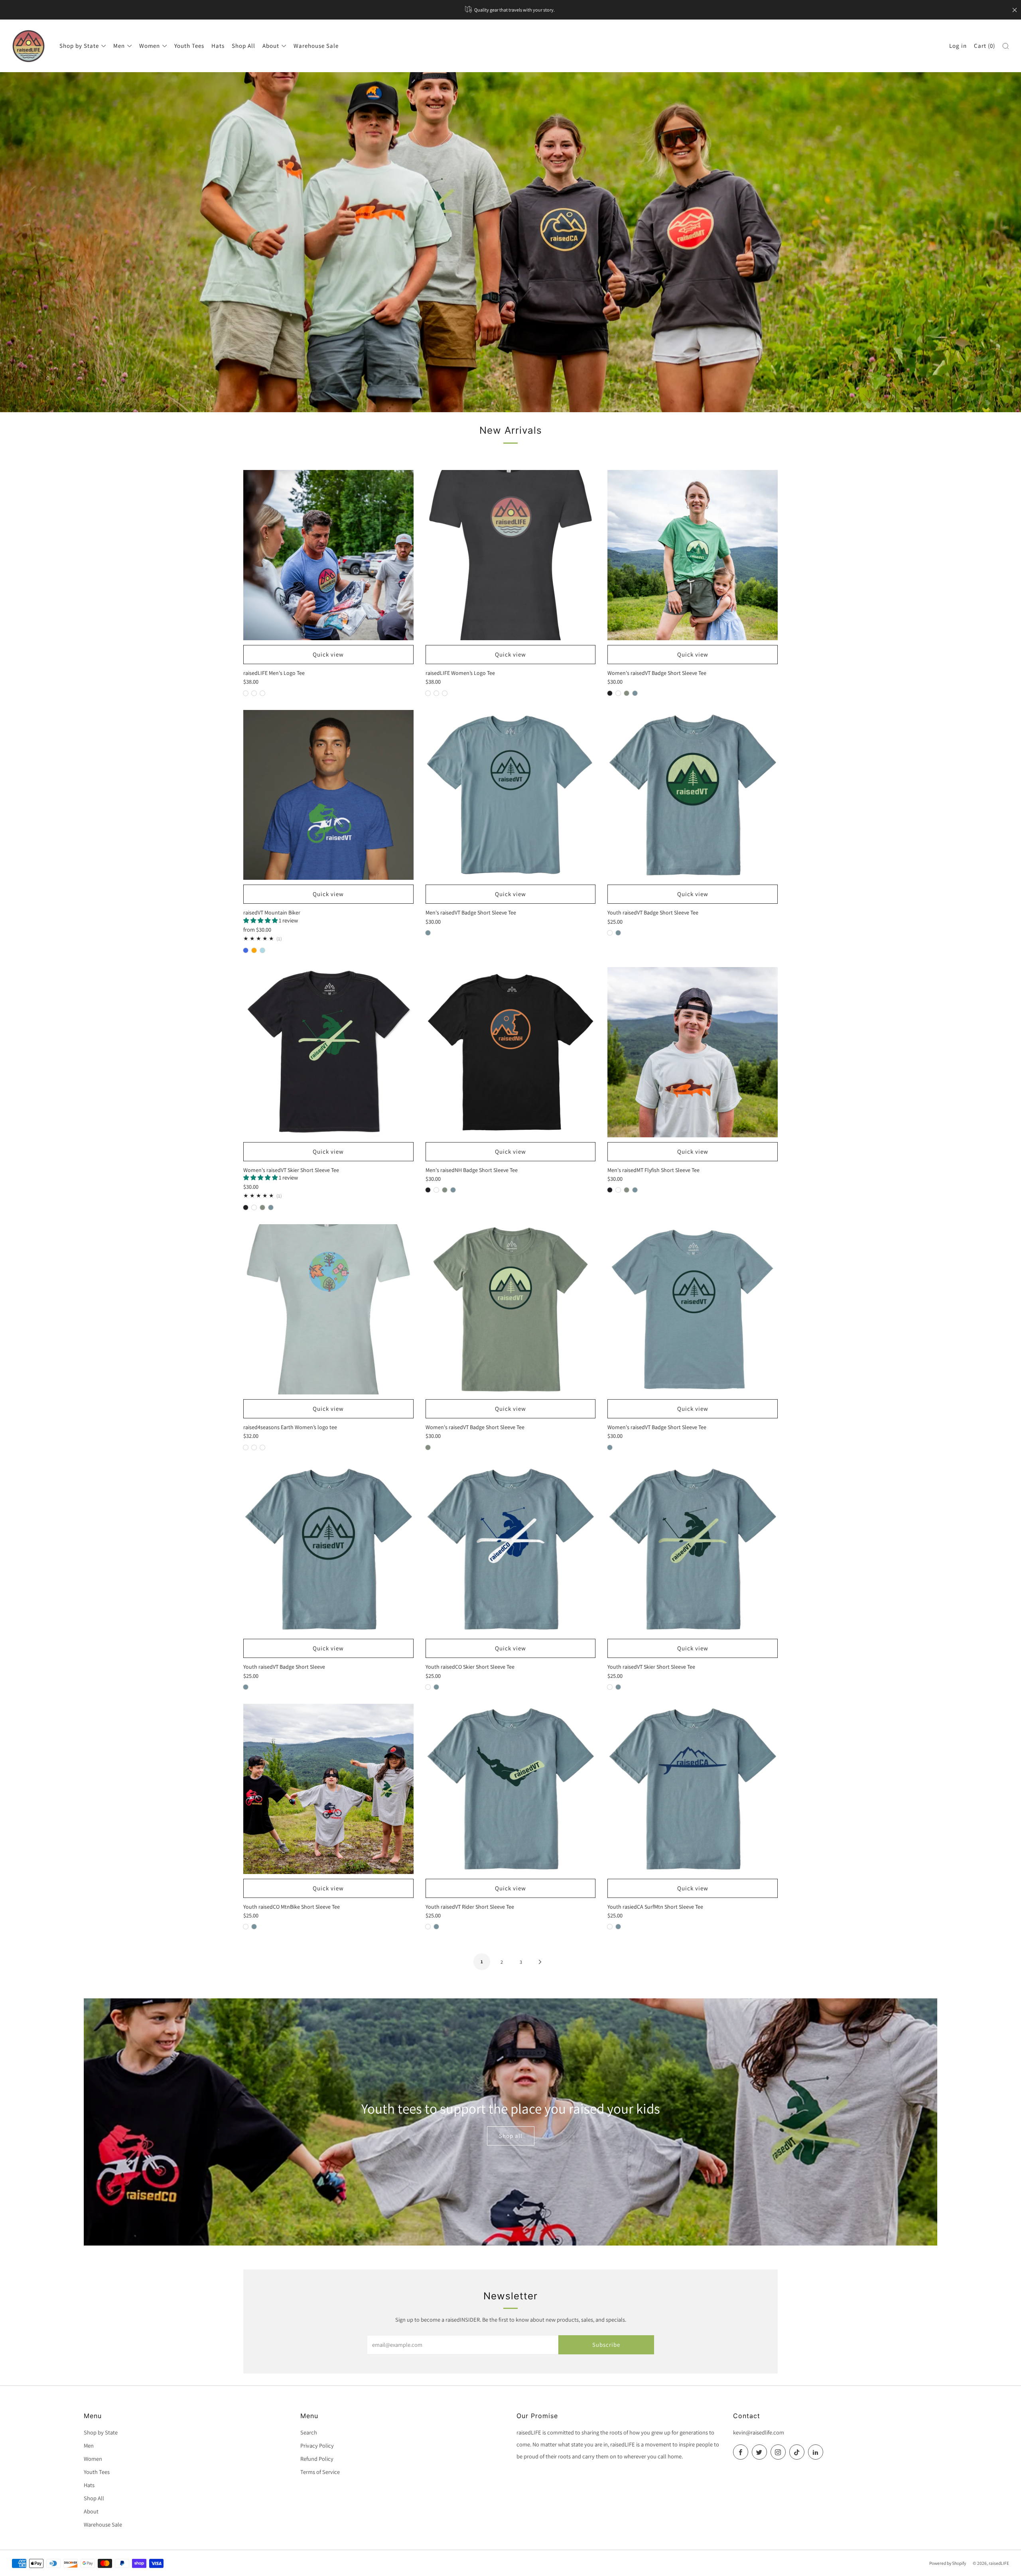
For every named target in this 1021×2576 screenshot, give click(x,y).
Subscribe (606, 2345)
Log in (958, 46)
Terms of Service (320, 2472)
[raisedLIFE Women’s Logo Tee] (511, 555)
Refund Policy (317, 2459)
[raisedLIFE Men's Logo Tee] (328, 555)
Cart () (985, 46)
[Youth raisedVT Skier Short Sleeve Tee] (693, 1549)
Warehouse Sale (316, 46)
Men (119, 46)
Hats (218, 46)
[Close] (1015, 10)
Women (150, 46)
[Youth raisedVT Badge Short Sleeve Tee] (693, 795)
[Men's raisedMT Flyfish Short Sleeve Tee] (693, 1052)
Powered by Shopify (948, 2563)
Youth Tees (189, 46)
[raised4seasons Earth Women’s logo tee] (328, 1309)
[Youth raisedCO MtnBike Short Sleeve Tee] (328, 1789)
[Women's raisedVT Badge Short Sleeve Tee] (693, 555)
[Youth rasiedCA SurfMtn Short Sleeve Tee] (693, 1789)
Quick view (328, 654)
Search (309, 2432)
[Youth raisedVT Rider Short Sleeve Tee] (511, 1789)
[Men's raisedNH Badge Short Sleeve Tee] (511, 1052)
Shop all (511, 2136)
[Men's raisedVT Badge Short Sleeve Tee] (511, 795)
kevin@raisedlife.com (759, 2432)
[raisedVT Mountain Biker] (328, 795)
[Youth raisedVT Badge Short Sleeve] (328, 1549)
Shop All (243, 46)
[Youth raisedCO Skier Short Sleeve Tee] (511, 1549)
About (271, 46)
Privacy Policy (317, 2445)
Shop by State (79, 46)
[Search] (1006, 46)
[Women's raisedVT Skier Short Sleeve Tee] (328, 1052)
